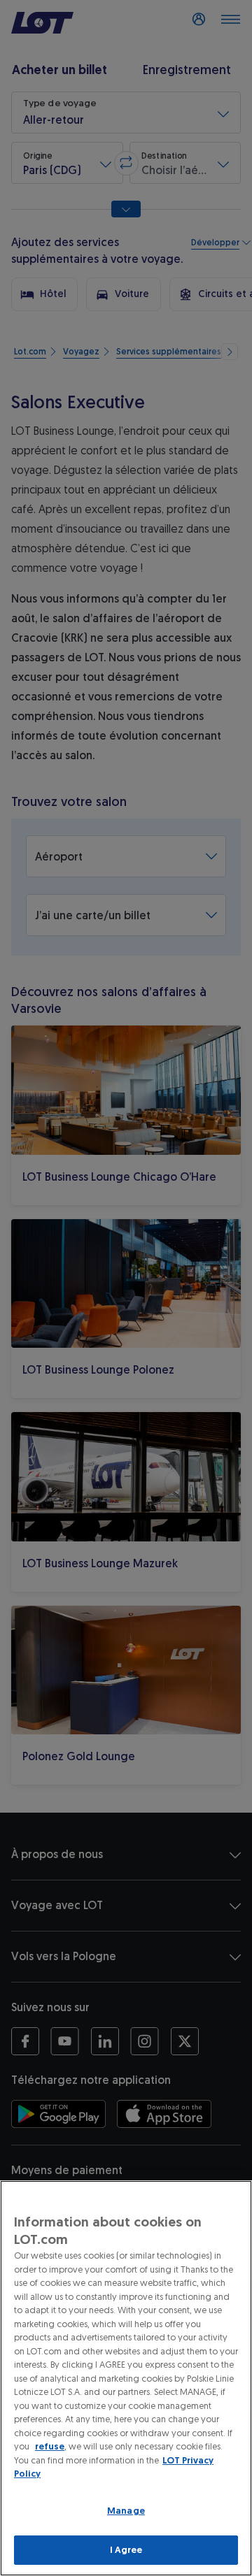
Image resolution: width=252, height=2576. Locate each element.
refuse (50, 2446)
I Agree (126, 2550)
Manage (126, 2511)
